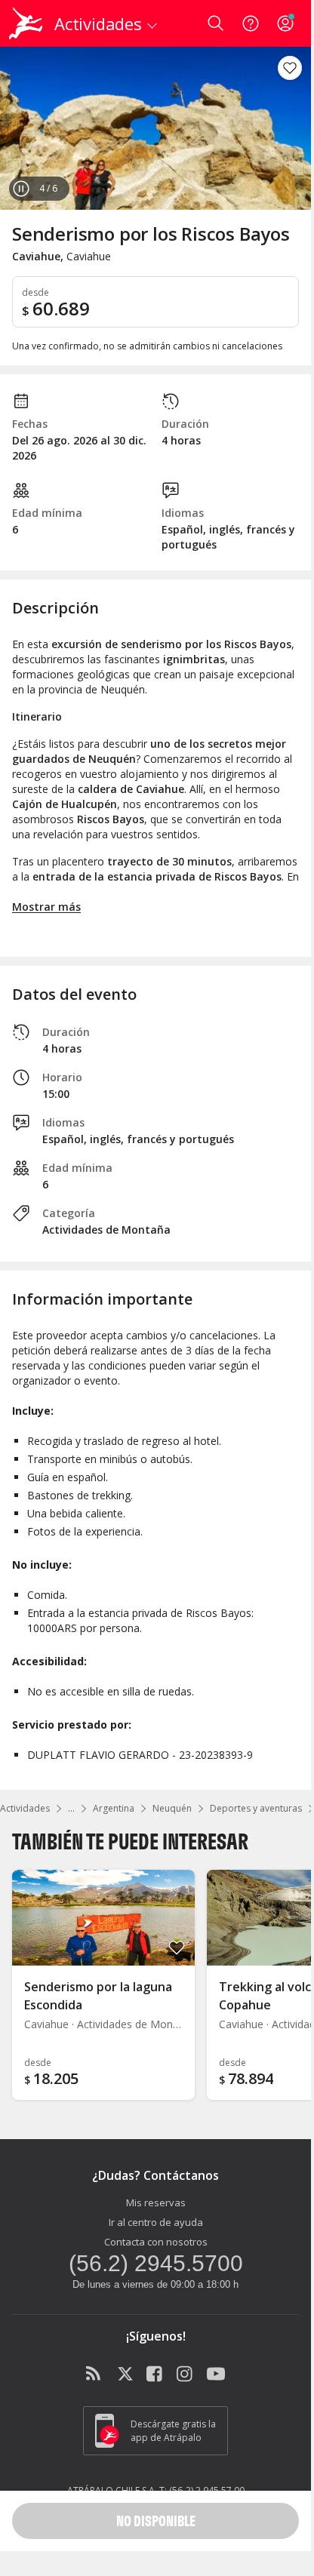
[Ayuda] (251, 23)
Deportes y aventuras (256, 1808)
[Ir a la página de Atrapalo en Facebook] (155, 2375)
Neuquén (172, 1808)
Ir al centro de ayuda (156, 2222)
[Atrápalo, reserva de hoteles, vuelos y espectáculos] (26, 23)
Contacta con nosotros (156, 2242)
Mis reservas (156, 2203)
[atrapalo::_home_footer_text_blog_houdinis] (95, 2375)
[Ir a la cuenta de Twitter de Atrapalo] (125, 2375)
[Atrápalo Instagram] (186, 2375)
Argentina (114, 1808)
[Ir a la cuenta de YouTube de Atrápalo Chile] (216, 2375)
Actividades (25, 1808)
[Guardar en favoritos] (290, 68)
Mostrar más (46, 907)
